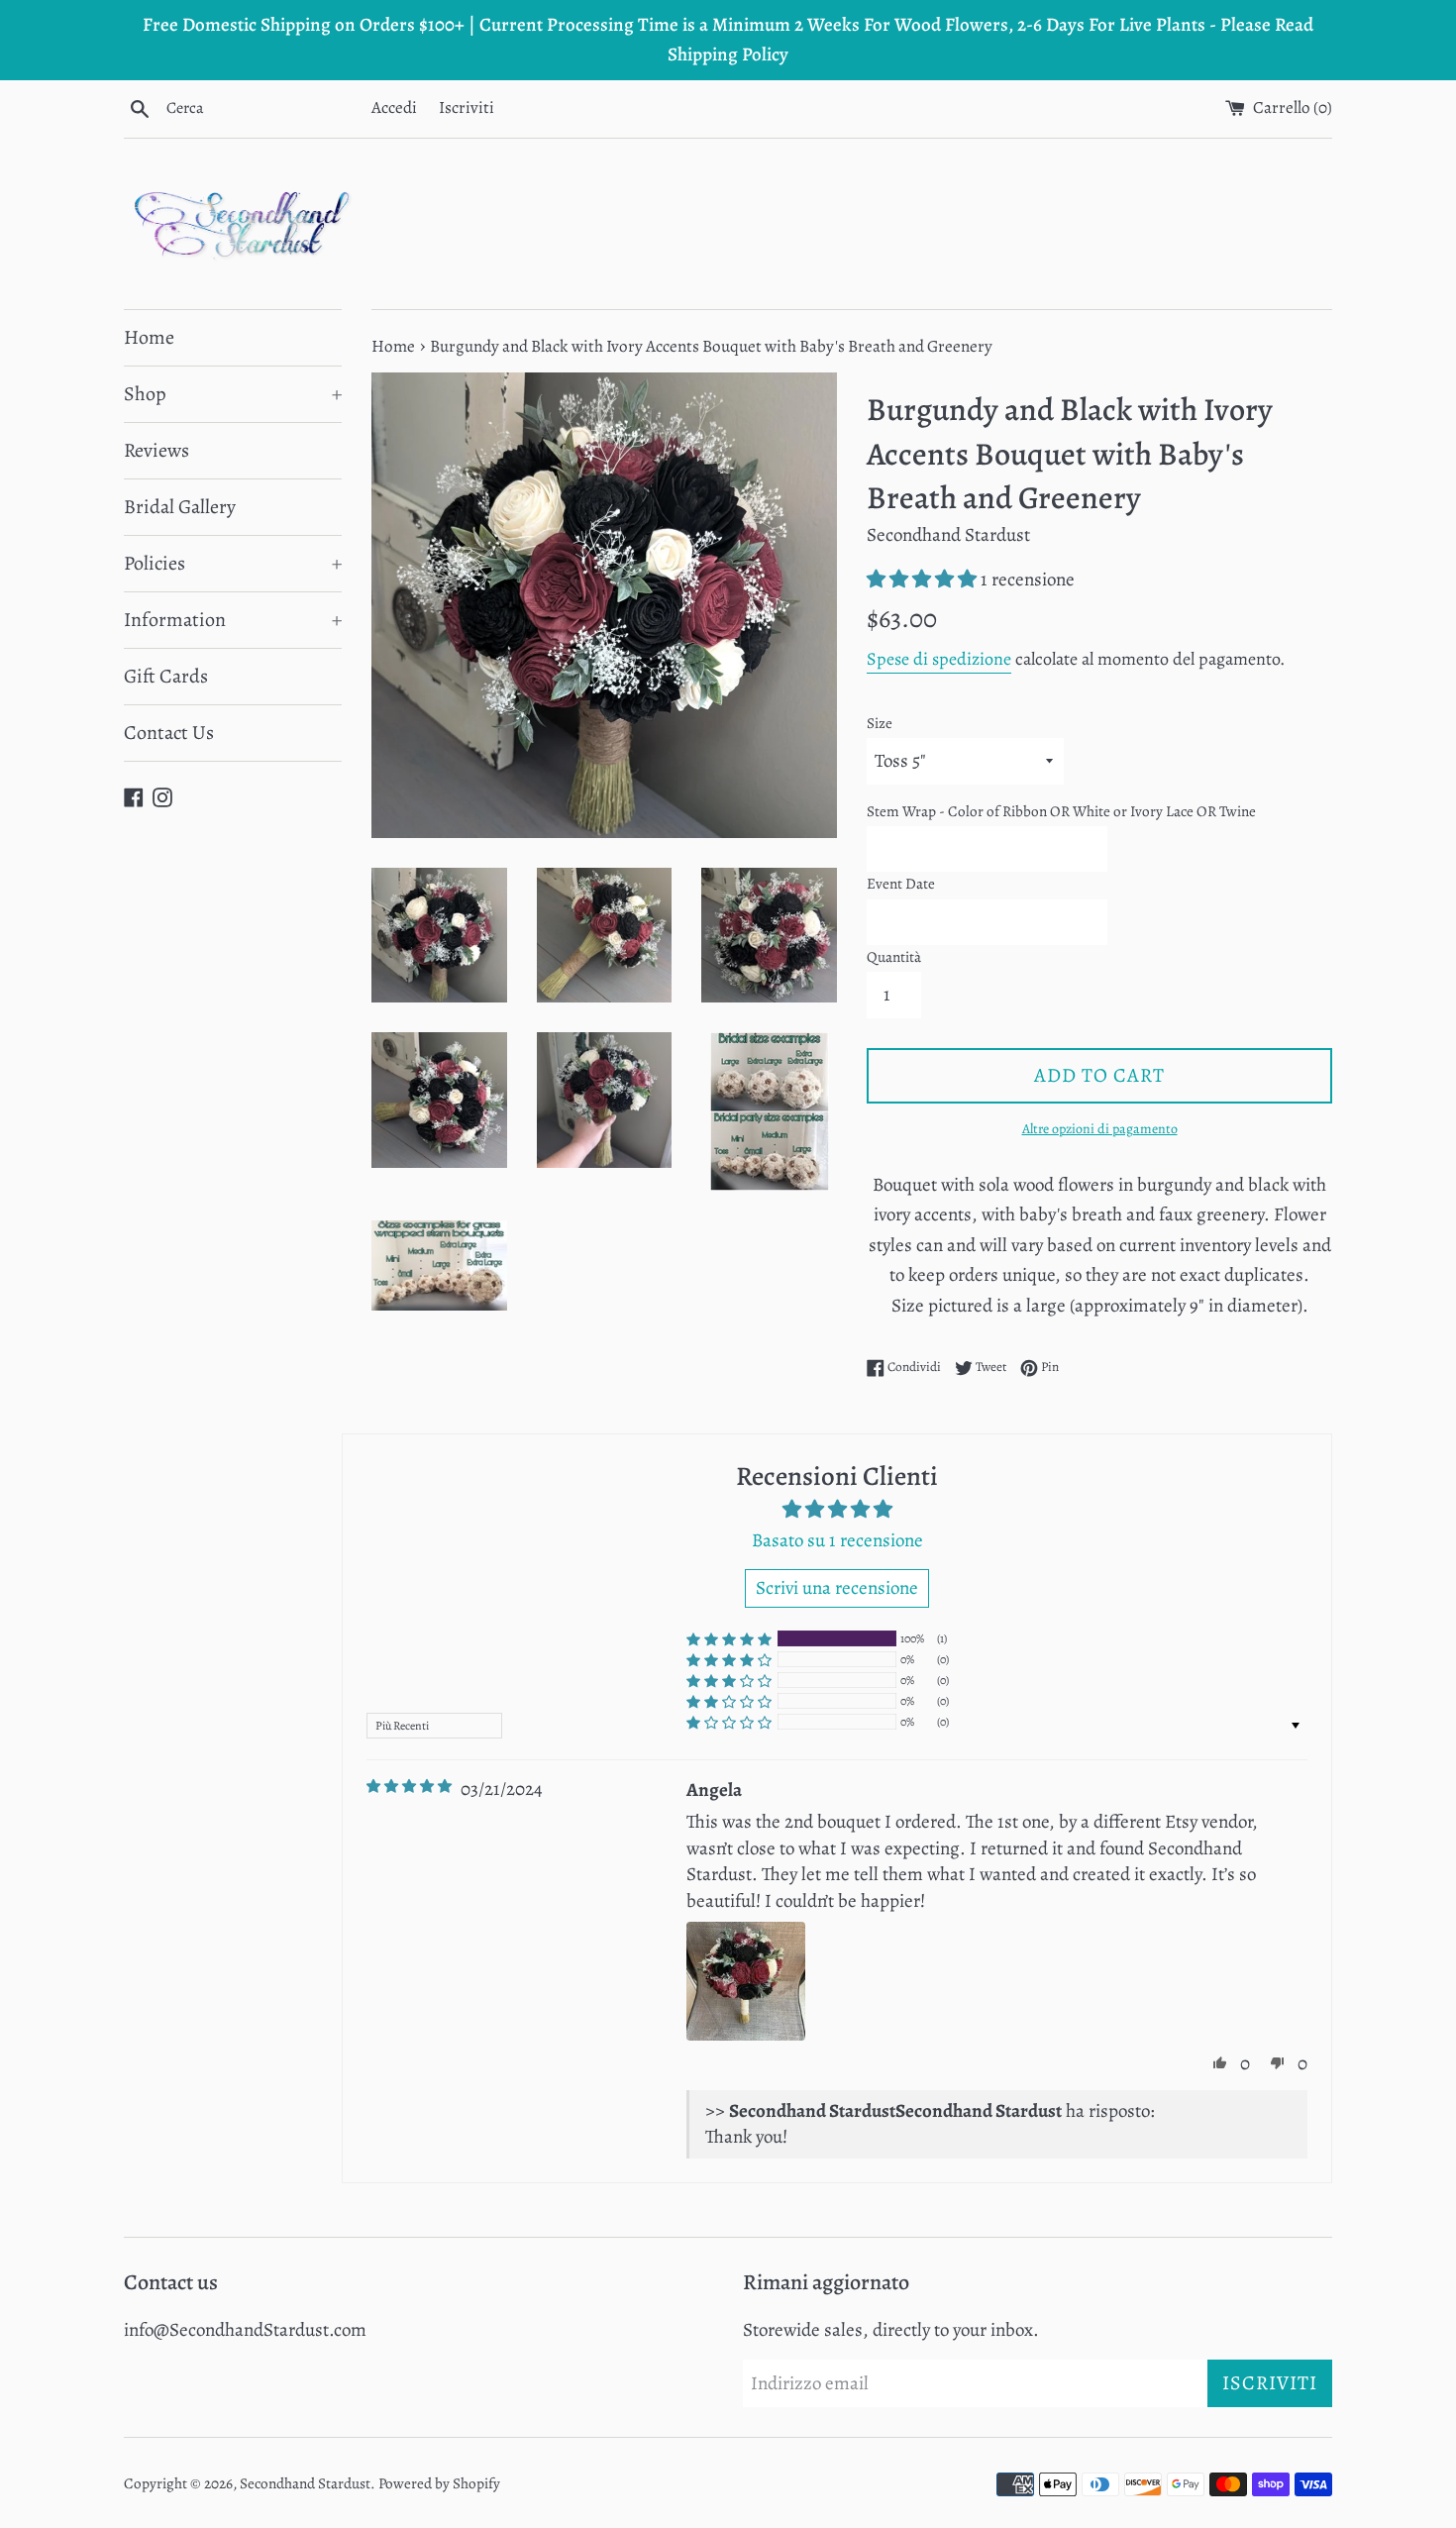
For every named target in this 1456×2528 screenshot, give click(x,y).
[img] (409, 1787)
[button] (924, 579)
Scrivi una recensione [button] (837, 1588)
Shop (233, 394)
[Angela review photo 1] (746, 1981)
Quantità (894, 957)
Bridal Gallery (180, 507)
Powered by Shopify (439, 2483)
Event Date (901, 884)
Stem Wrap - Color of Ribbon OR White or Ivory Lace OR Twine (1061, 811)
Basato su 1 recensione (837, 1540)
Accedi (394, 107)
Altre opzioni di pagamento (1100, 1129)
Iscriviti (467, 107)
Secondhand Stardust (305, 2483)
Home (149, 337)
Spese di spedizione (939, 659)
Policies (233, 563)
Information (233, 620)
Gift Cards (166, 676)
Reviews (156, 450)
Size (880, 723)
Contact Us (169, 733)
